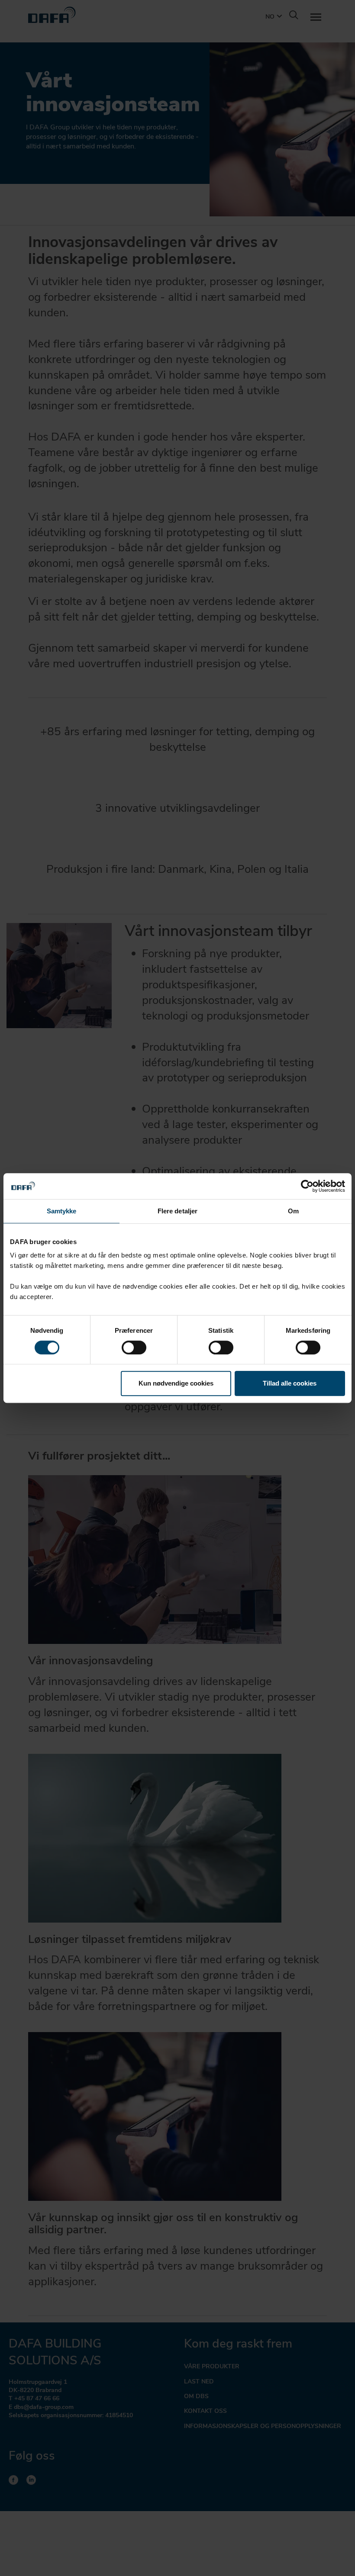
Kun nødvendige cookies (176, 1383)
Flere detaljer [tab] (177, 1211)
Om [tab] (293, 1211)
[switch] (134, 1347)
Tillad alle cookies (290, 1383)
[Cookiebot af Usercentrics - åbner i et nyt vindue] (307, 1186)
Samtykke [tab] (62, 1211)
